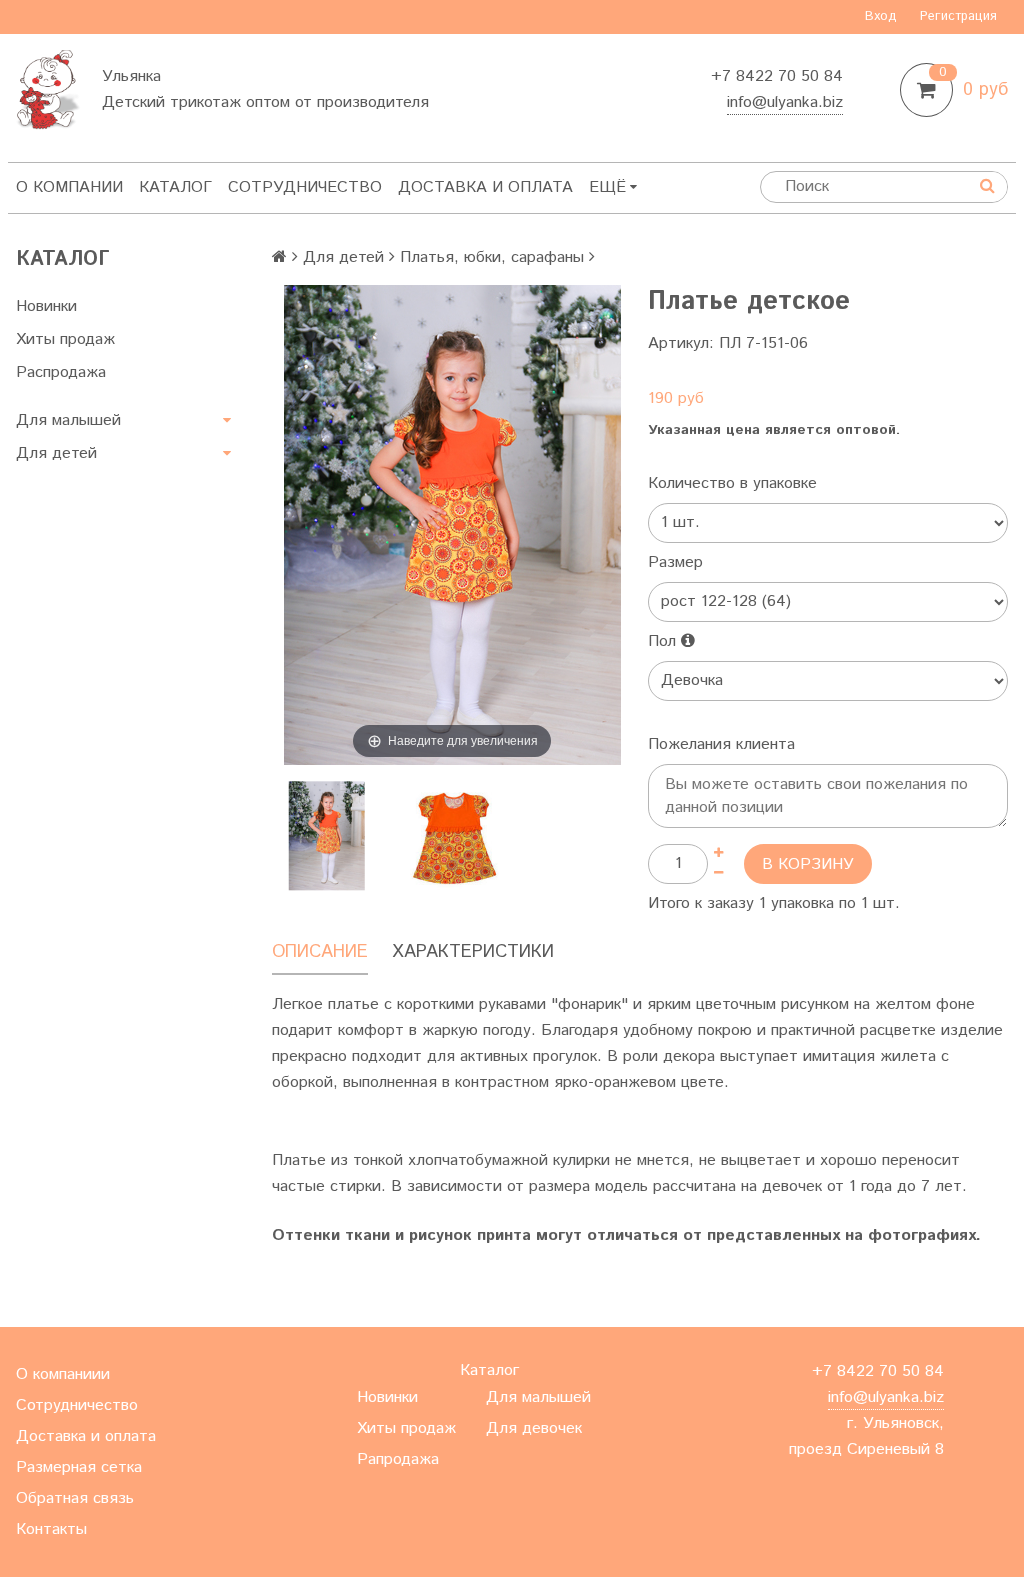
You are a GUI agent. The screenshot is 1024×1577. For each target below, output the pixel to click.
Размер (675, 562)
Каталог (175, 187)
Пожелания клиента (721, 744)
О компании (69, 187)
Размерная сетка (79, 1467)
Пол (664, 641)
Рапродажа (398, 1459)
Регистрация (958, 16)
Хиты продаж (65, 339)
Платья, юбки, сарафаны (492, 257)
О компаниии (63, 1374)
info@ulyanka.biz (785, 102)
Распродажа (61, 372)
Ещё (607, 187)
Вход (881, 16)
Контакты (51, 1529)
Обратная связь (75, 1498)
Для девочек (534, 1428)
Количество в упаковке (732, 483)
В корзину (808, 864)
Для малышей (68, 420)
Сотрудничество (305, 187)
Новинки (46, 306)
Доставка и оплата (485, 187)
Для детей (56, 453)
